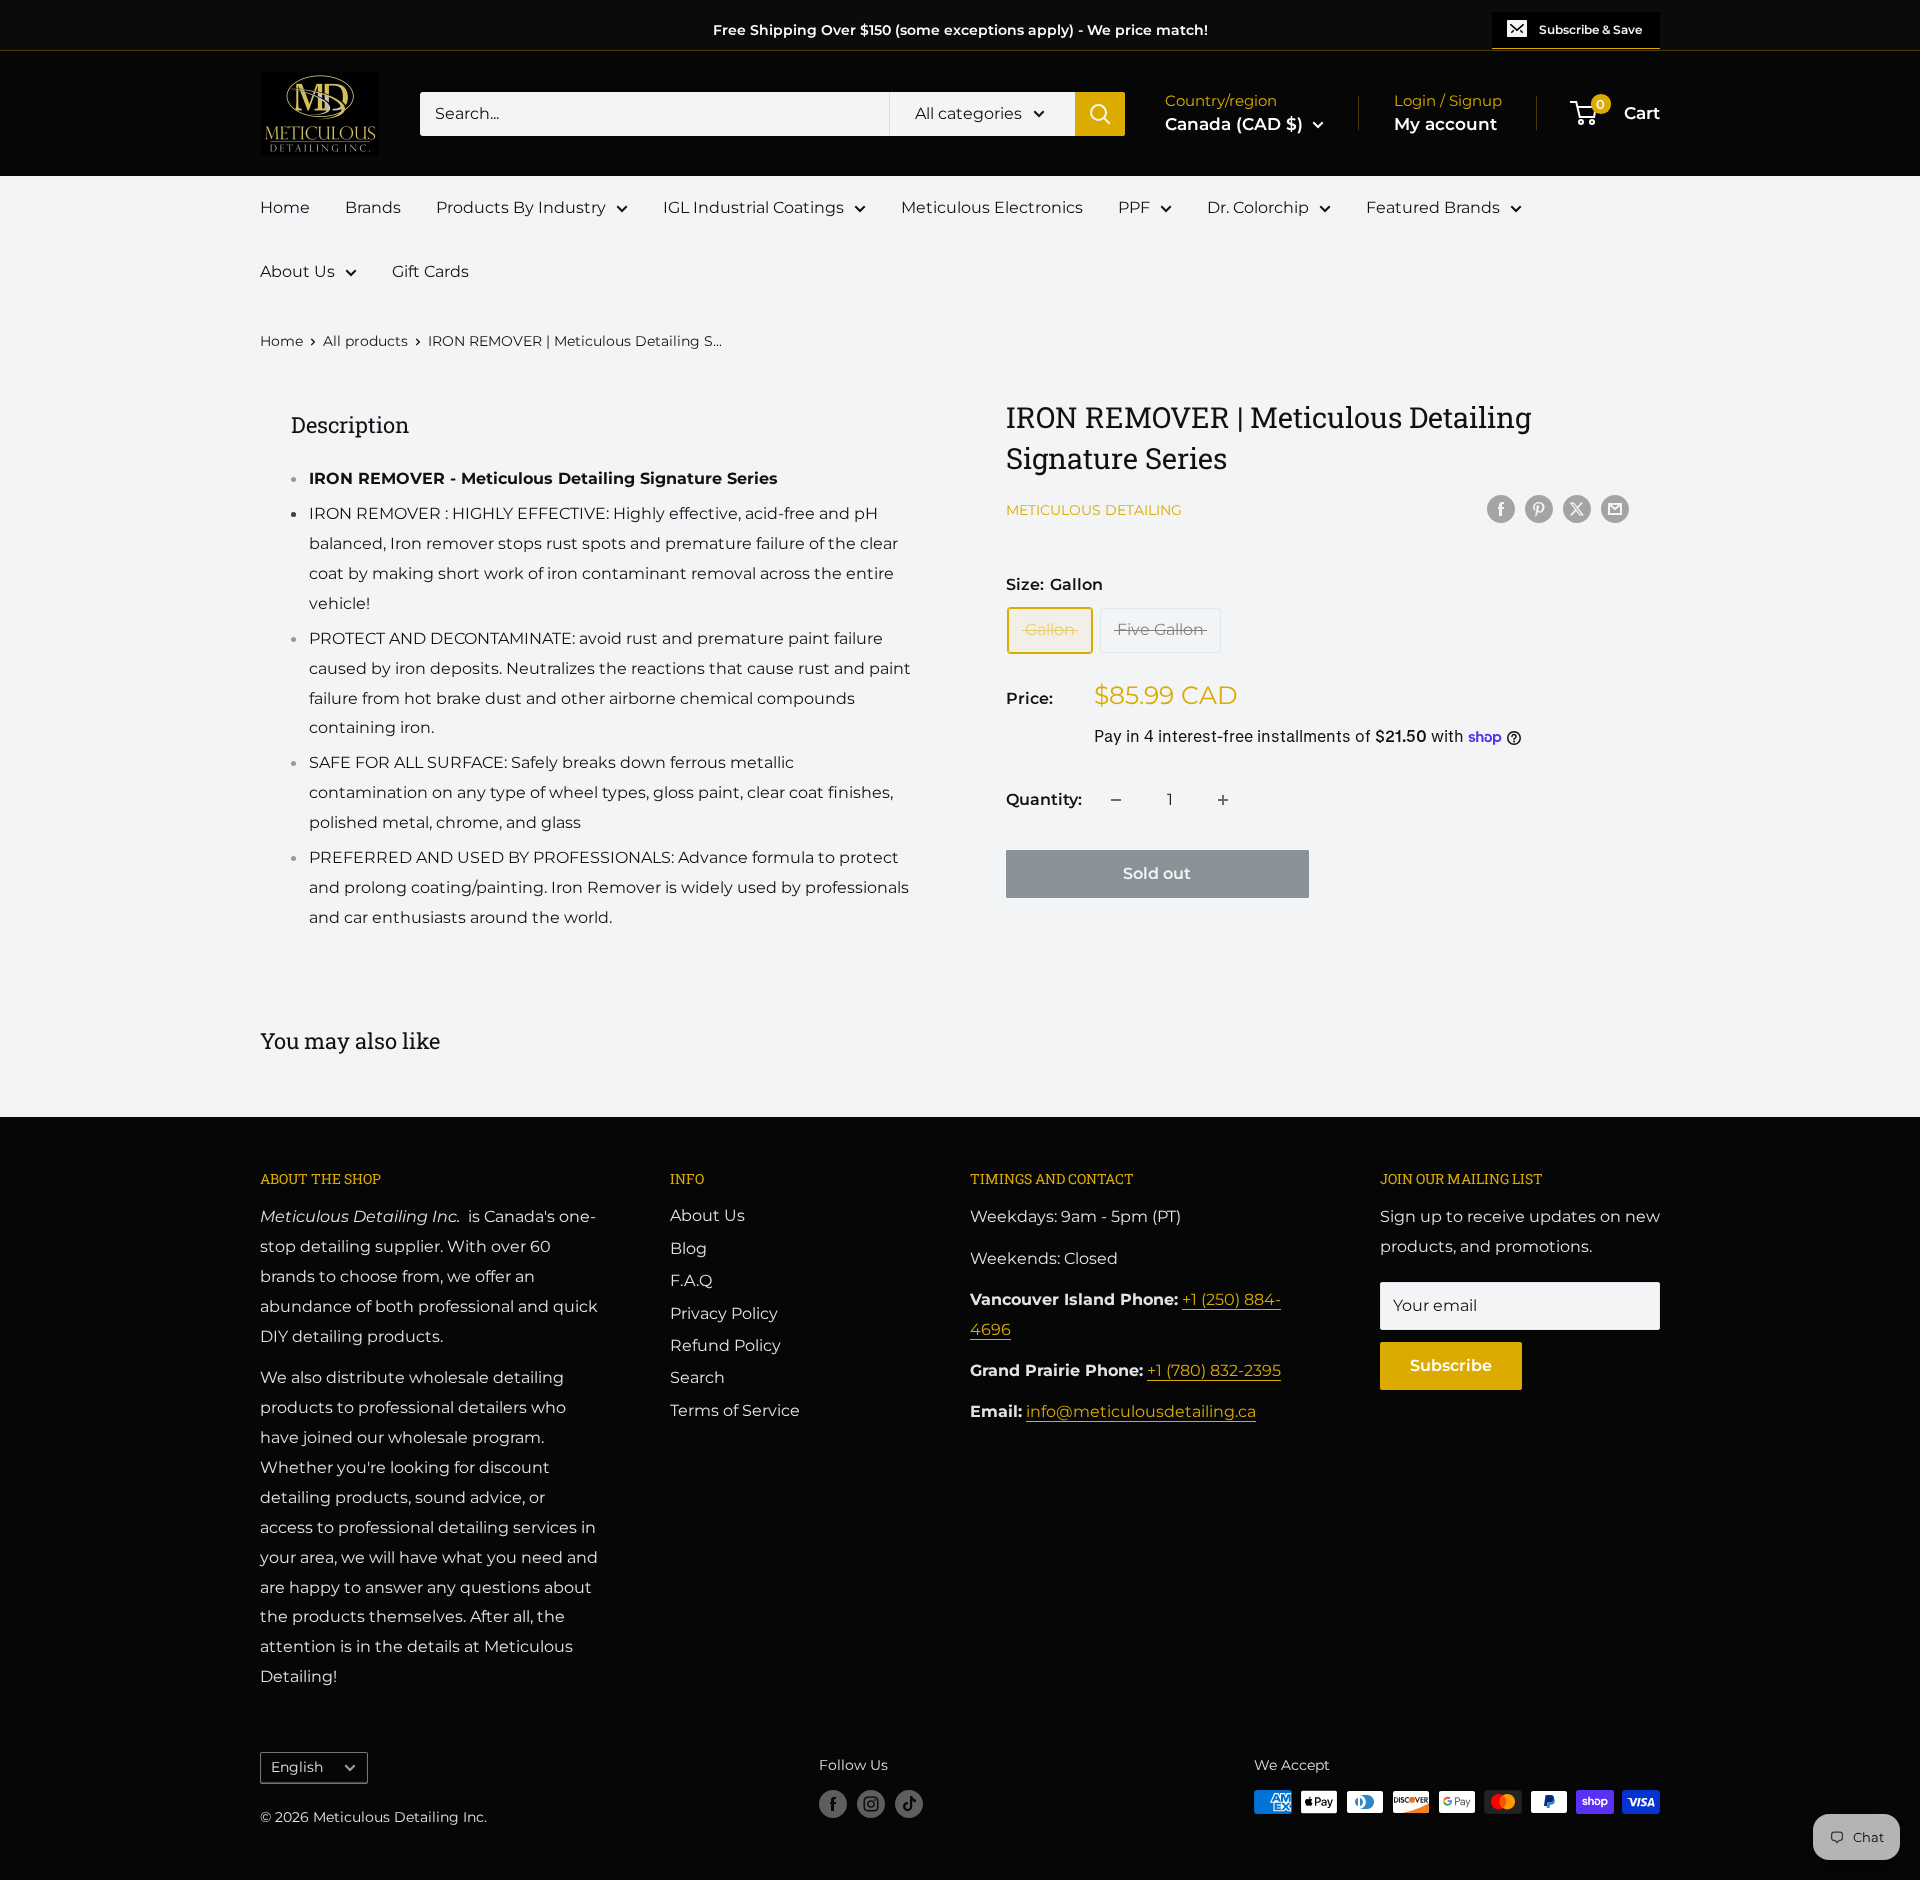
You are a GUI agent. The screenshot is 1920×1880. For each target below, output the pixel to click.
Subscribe (1451, 1365)
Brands (373, 207)
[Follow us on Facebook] (833, 1804)
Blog (688, 1248)
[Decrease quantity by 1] (1116, 800)
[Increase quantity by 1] (1223, 800)
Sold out (1157, 873)
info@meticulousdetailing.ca (1141, 1411)
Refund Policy (725, 1345)
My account (1445, 124)
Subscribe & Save (1590, 29)
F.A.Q (691, 1280)
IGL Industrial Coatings (753, 207)
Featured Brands (1433, 207)
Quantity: (1044, 799)
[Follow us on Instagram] (871, 1804)
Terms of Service (735, 1410)
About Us (297, 271)
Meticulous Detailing (1094, 510)
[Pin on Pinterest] (1539, 508)
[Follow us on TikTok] (909, 1804)
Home (285, 207)
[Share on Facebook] (1501, 508)
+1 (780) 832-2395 (1214, 1370)
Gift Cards (430, 271)
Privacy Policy (724, 1313)
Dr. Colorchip (1258, 207)
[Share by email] (1615, 508)
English (297, 1767)
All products (365, 341)
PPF (1134, 207)
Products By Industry (521, 207)
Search (697, 1377)
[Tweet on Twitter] (1577, 508)
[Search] (1100, 114)
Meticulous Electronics (992, 207)
